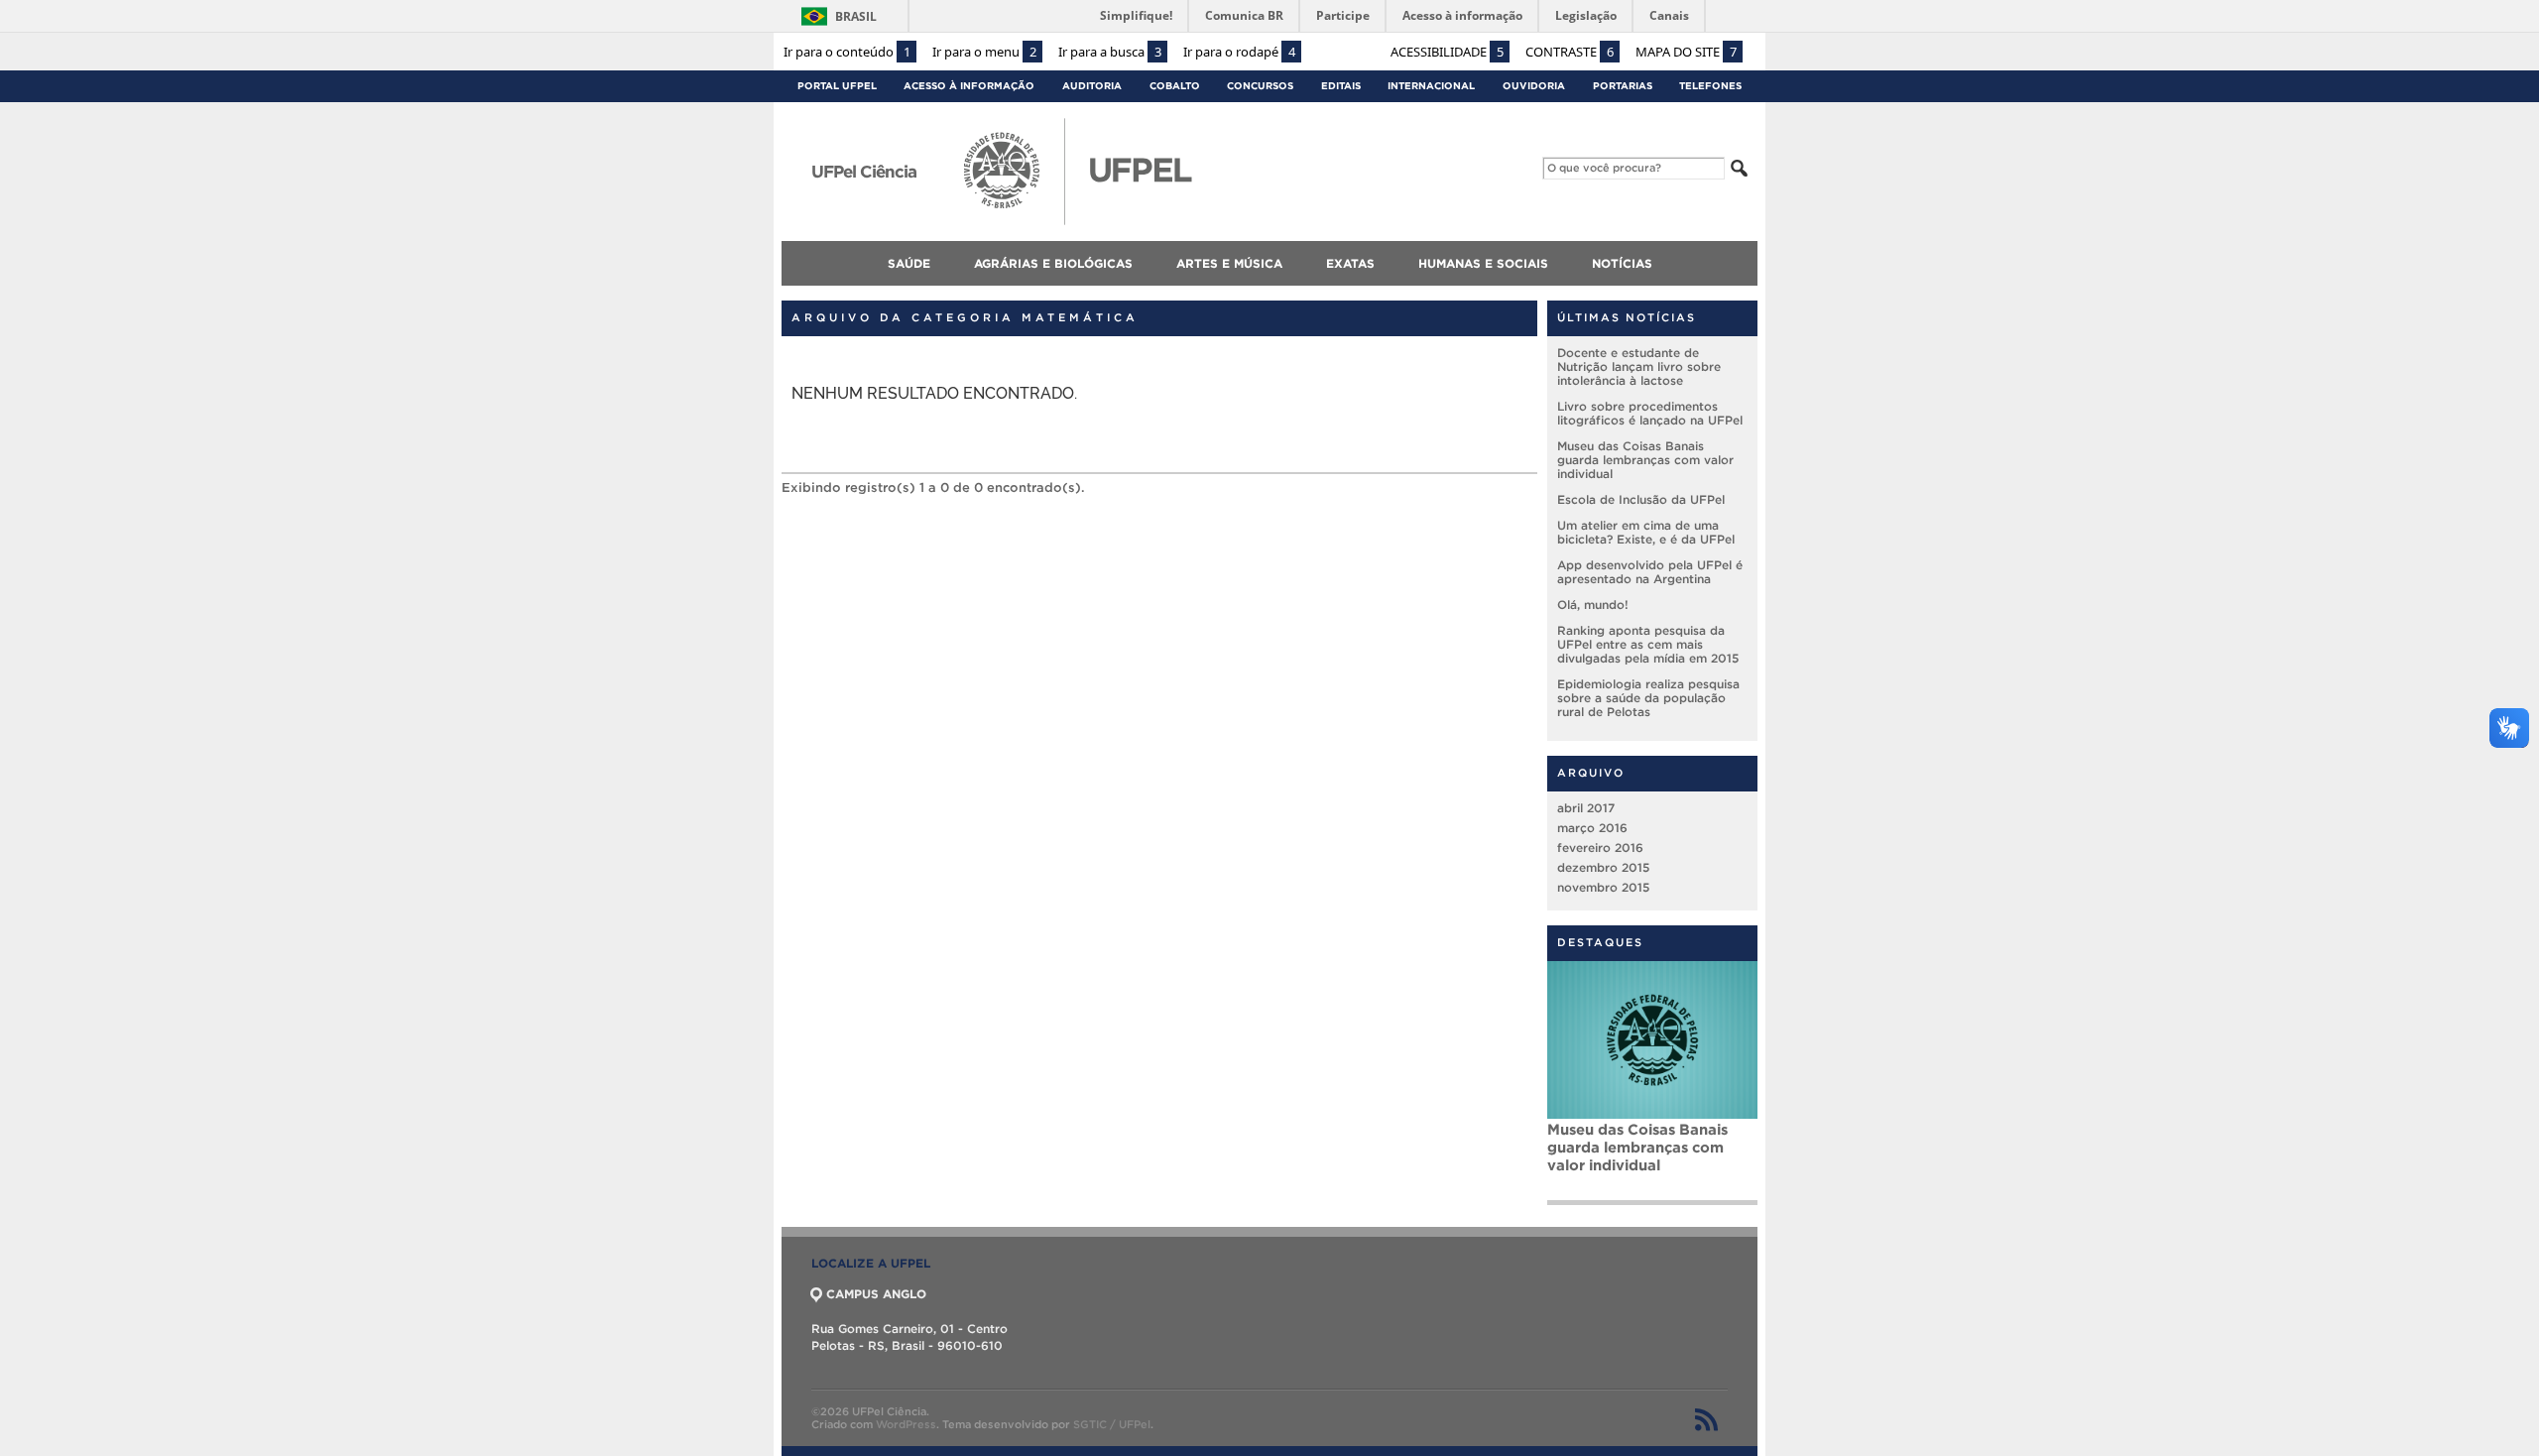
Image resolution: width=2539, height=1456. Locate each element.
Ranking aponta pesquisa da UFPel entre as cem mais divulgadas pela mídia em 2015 (1648, 644)
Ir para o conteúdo (847, 52)
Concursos (1260, 86)
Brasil (856, 16)
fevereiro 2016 (1600, 848)
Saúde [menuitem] (909, 263)
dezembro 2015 (1603, 867)
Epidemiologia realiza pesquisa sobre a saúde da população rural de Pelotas (1648, 698)
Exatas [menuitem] (1350, 263)
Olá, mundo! (1593, 605)
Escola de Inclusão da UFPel (1641, 499)
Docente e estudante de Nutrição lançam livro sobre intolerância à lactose (1639, 366)
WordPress (906, 1424)
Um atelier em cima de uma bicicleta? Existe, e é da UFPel (1646, 532)
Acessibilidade (1447, 52)
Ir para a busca (1110, 52)
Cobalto (1175, 86)
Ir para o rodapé (1239, 52)
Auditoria (1092, 86)
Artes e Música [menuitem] (1229, 263)
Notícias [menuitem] (1622, 263)
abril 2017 (1586, 808)
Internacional (1431, 86)
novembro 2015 (1603, 887)
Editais (1341, 86)
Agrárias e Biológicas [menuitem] (1053, 263)
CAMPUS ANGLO (876, 1294)
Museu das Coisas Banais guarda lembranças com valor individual (1645, 460)
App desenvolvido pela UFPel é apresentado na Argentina (1650, 572)
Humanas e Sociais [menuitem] (1483, 263)
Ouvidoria (1534, 86)
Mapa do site (1686, 52)
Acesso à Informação (969, 86)
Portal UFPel (837, 86)
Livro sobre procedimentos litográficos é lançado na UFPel (1650, 413)
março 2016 (1592, 828)
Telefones (1710, 86)
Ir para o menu (984, 52)
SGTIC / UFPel (1112, 1424)
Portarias (1623, 86)
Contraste (1570, 52)
